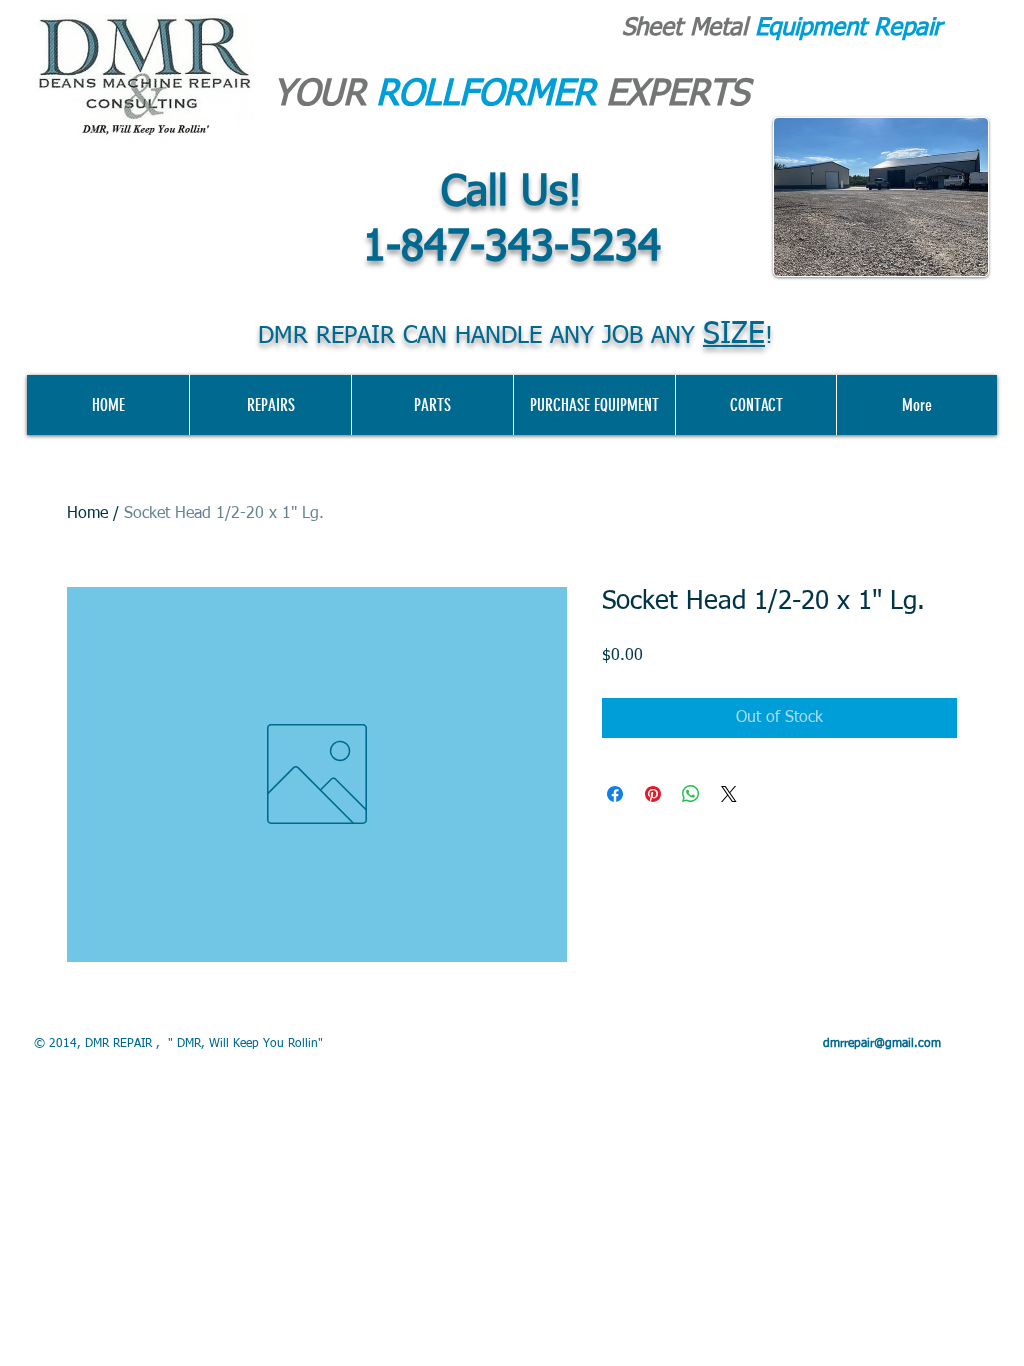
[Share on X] (729, 794)
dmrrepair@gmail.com (882, 1044)
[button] (594, 405)
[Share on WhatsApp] (691, 794)
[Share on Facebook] (615, 794)
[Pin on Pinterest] (653, 794)
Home (87, 514)
